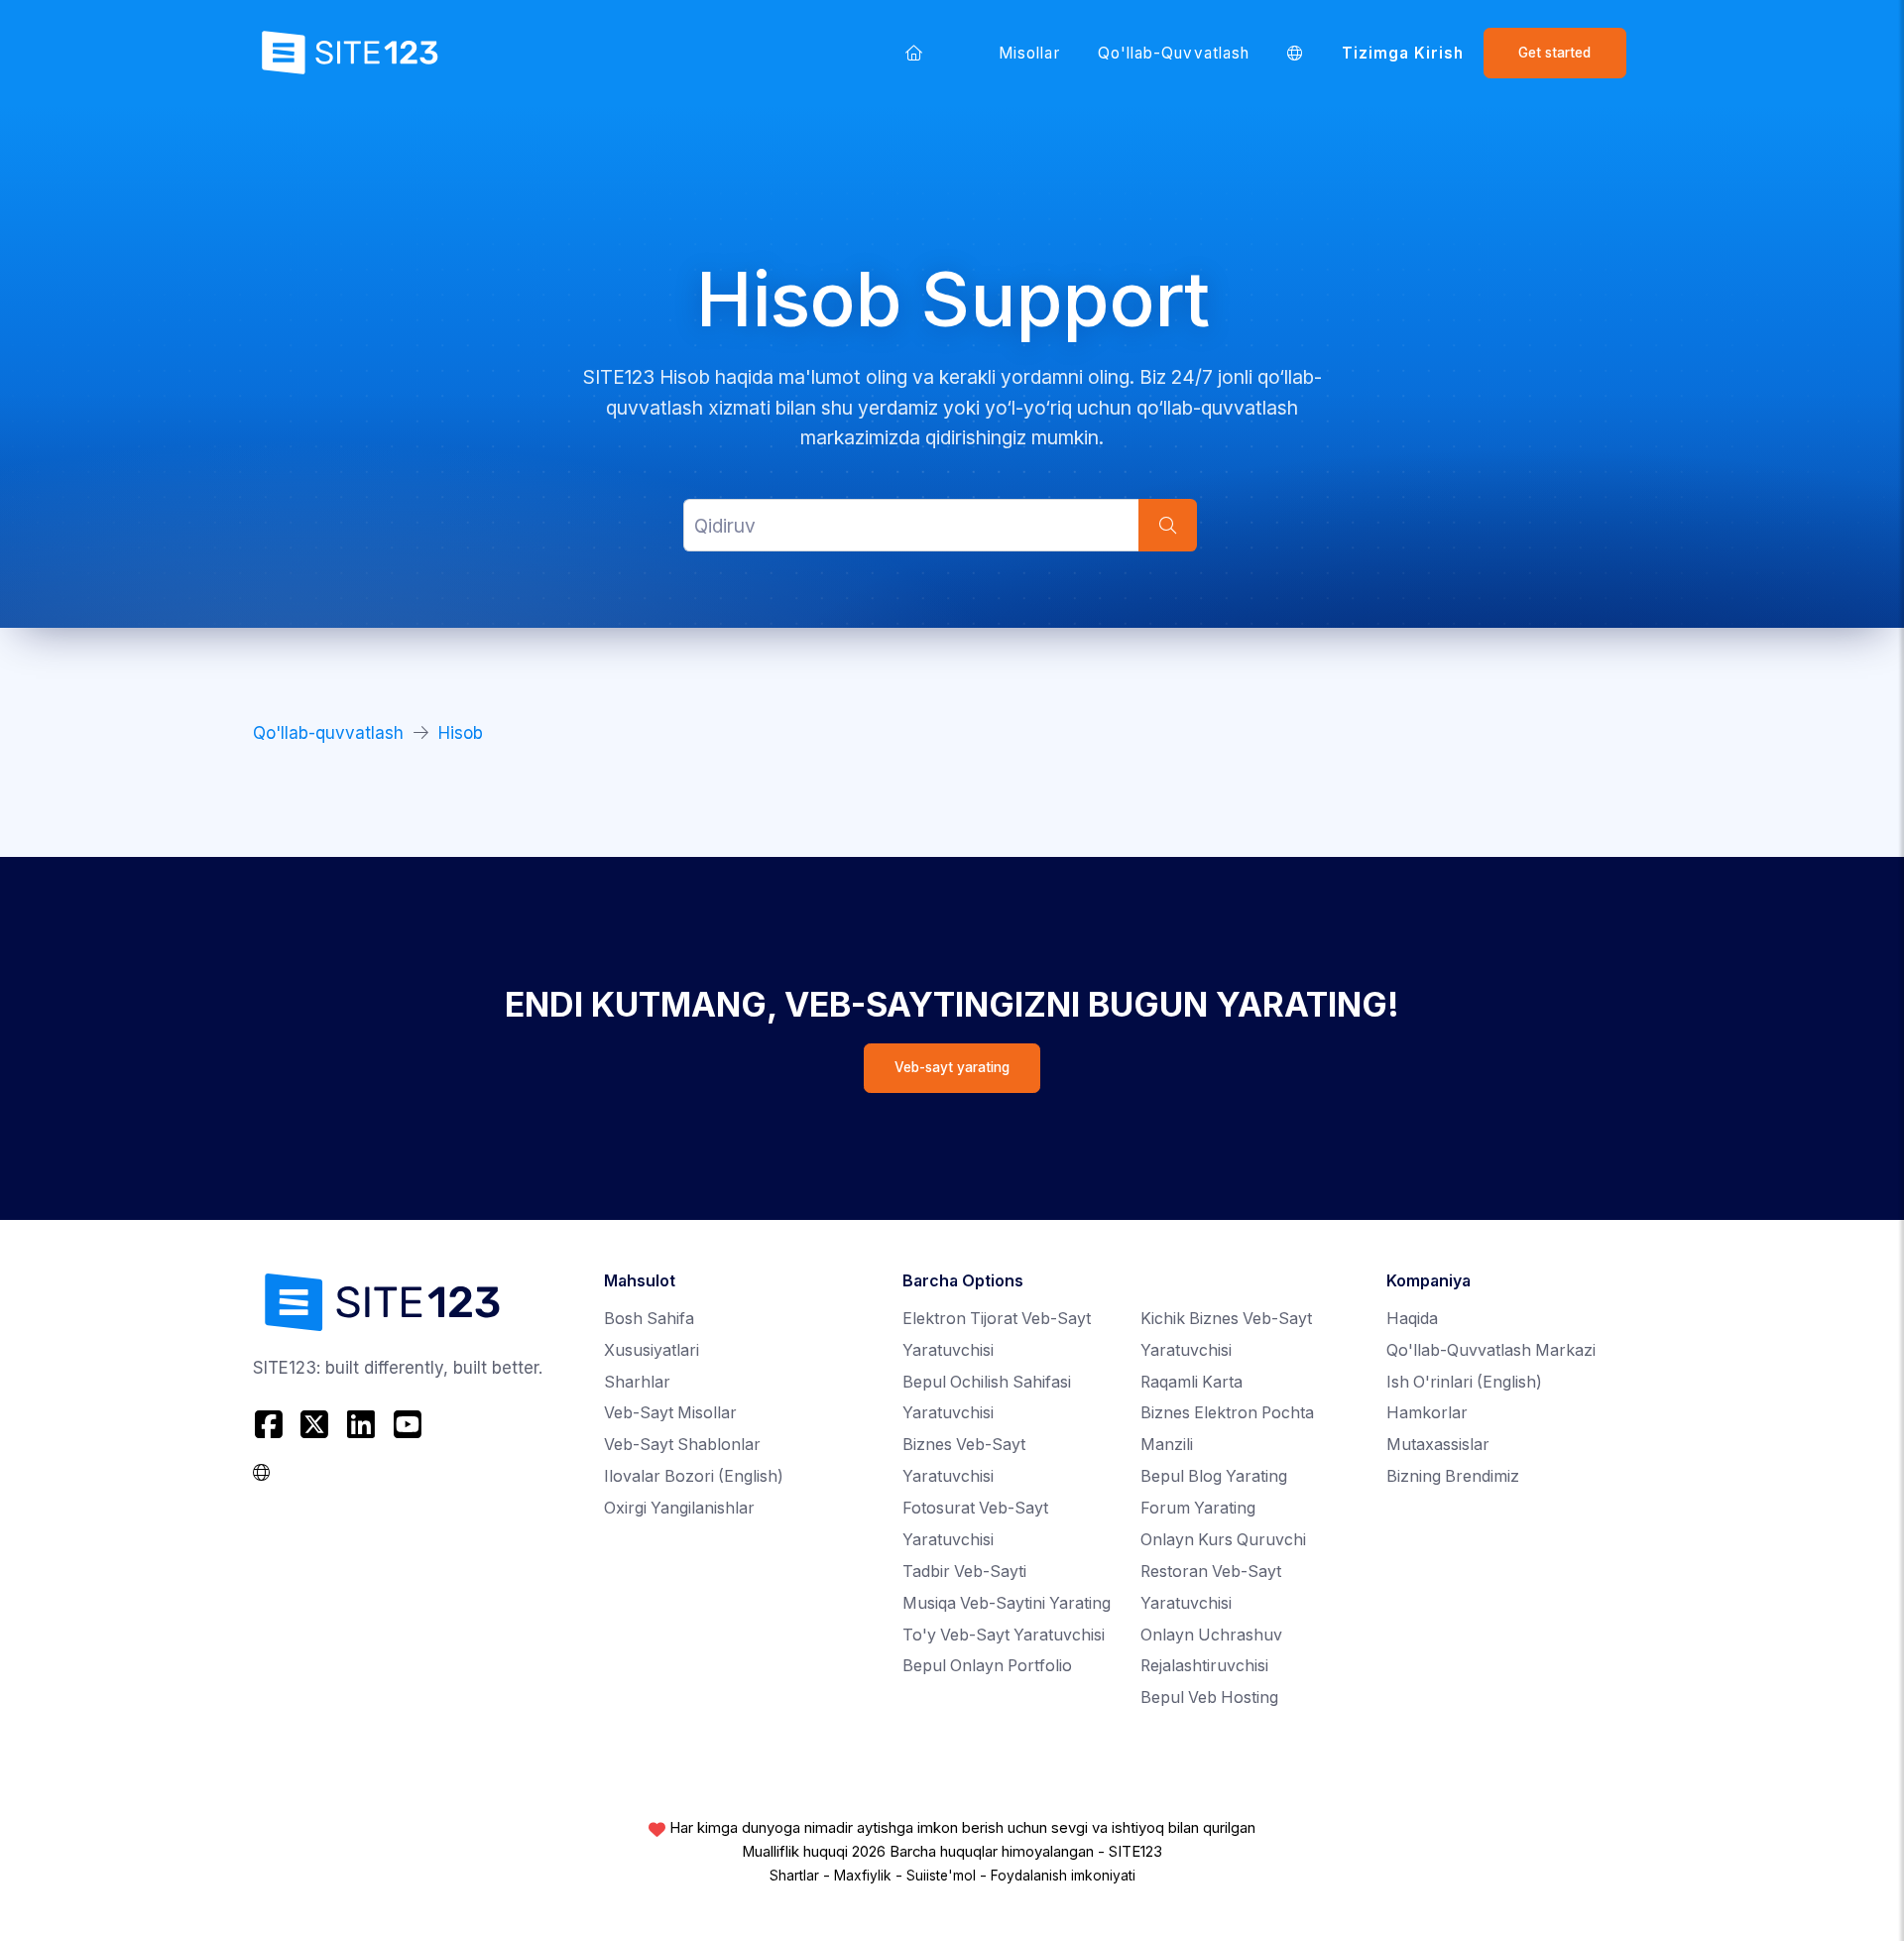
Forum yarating (1198, 1508)
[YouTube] (407, 1424)
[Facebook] (271, 1424)
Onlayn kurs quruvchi (1223, 1540)
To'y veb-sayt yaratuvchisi (1004, 1635)
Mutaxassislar (1438, 1445)
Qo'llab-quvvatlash (1174, 53)
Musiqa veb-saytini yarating (1007, 1603)
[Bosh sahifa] (913, 53)
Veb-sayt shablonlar (682, 1445)
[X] (315, 1424)
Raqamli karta (1191, 1382)
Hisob (461, 733)
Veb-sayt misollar (670, 1413)
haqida (1412, 1319)
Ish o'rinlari (1464, 1382)
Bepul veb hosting (1209, 1698)
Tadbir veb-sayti (964, 1572)
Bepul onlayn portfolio (987, 1666)
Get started (1554, 53)
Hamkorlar (1427, 1413)
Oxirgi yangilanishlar (679, 1508)
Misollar (1029, 53)
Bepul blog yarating (1214, 1476)
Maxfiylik (863, 1876)
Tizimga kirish (1403, 53)
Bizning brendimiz (1453, 1476)
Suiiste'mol (941, 1876)
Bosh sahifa (649, 1319)
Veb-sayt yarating (952, 1067)
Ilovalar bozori (694, 1476)
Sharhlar (637, 1382)
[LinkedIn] (361, 1424)
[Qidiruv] (1167, 525)
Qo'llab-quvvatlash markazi (1491, 1350)
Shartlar (794, 1876)
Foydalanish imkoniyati (1063, 1876)
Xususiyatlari (652, 1350)
